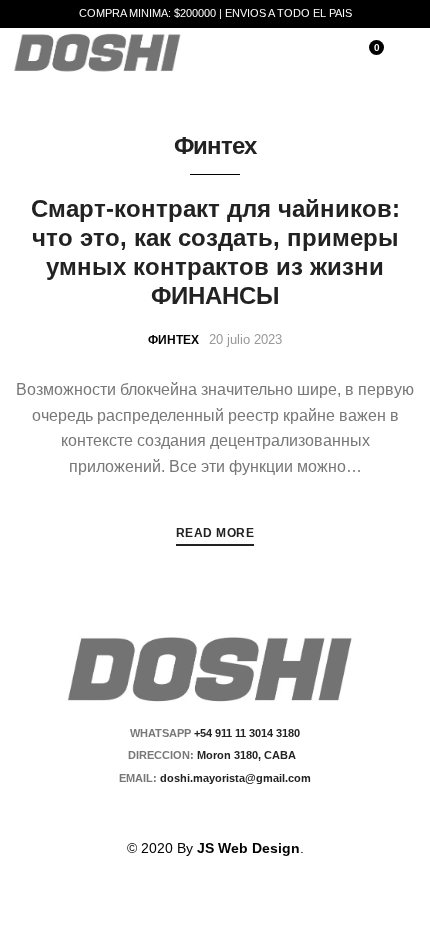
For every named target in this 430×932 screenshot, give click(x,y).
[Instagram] (227, 812)
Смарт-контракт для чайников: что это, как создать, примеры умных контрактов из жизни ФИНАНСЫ (215, 251)
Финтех (173, 340)
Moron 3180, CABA (249, 755)
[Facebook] (193, 812)
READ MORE (215, 533)
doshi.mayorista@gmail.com (234, 778)
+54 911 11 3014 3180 (247, 733)
